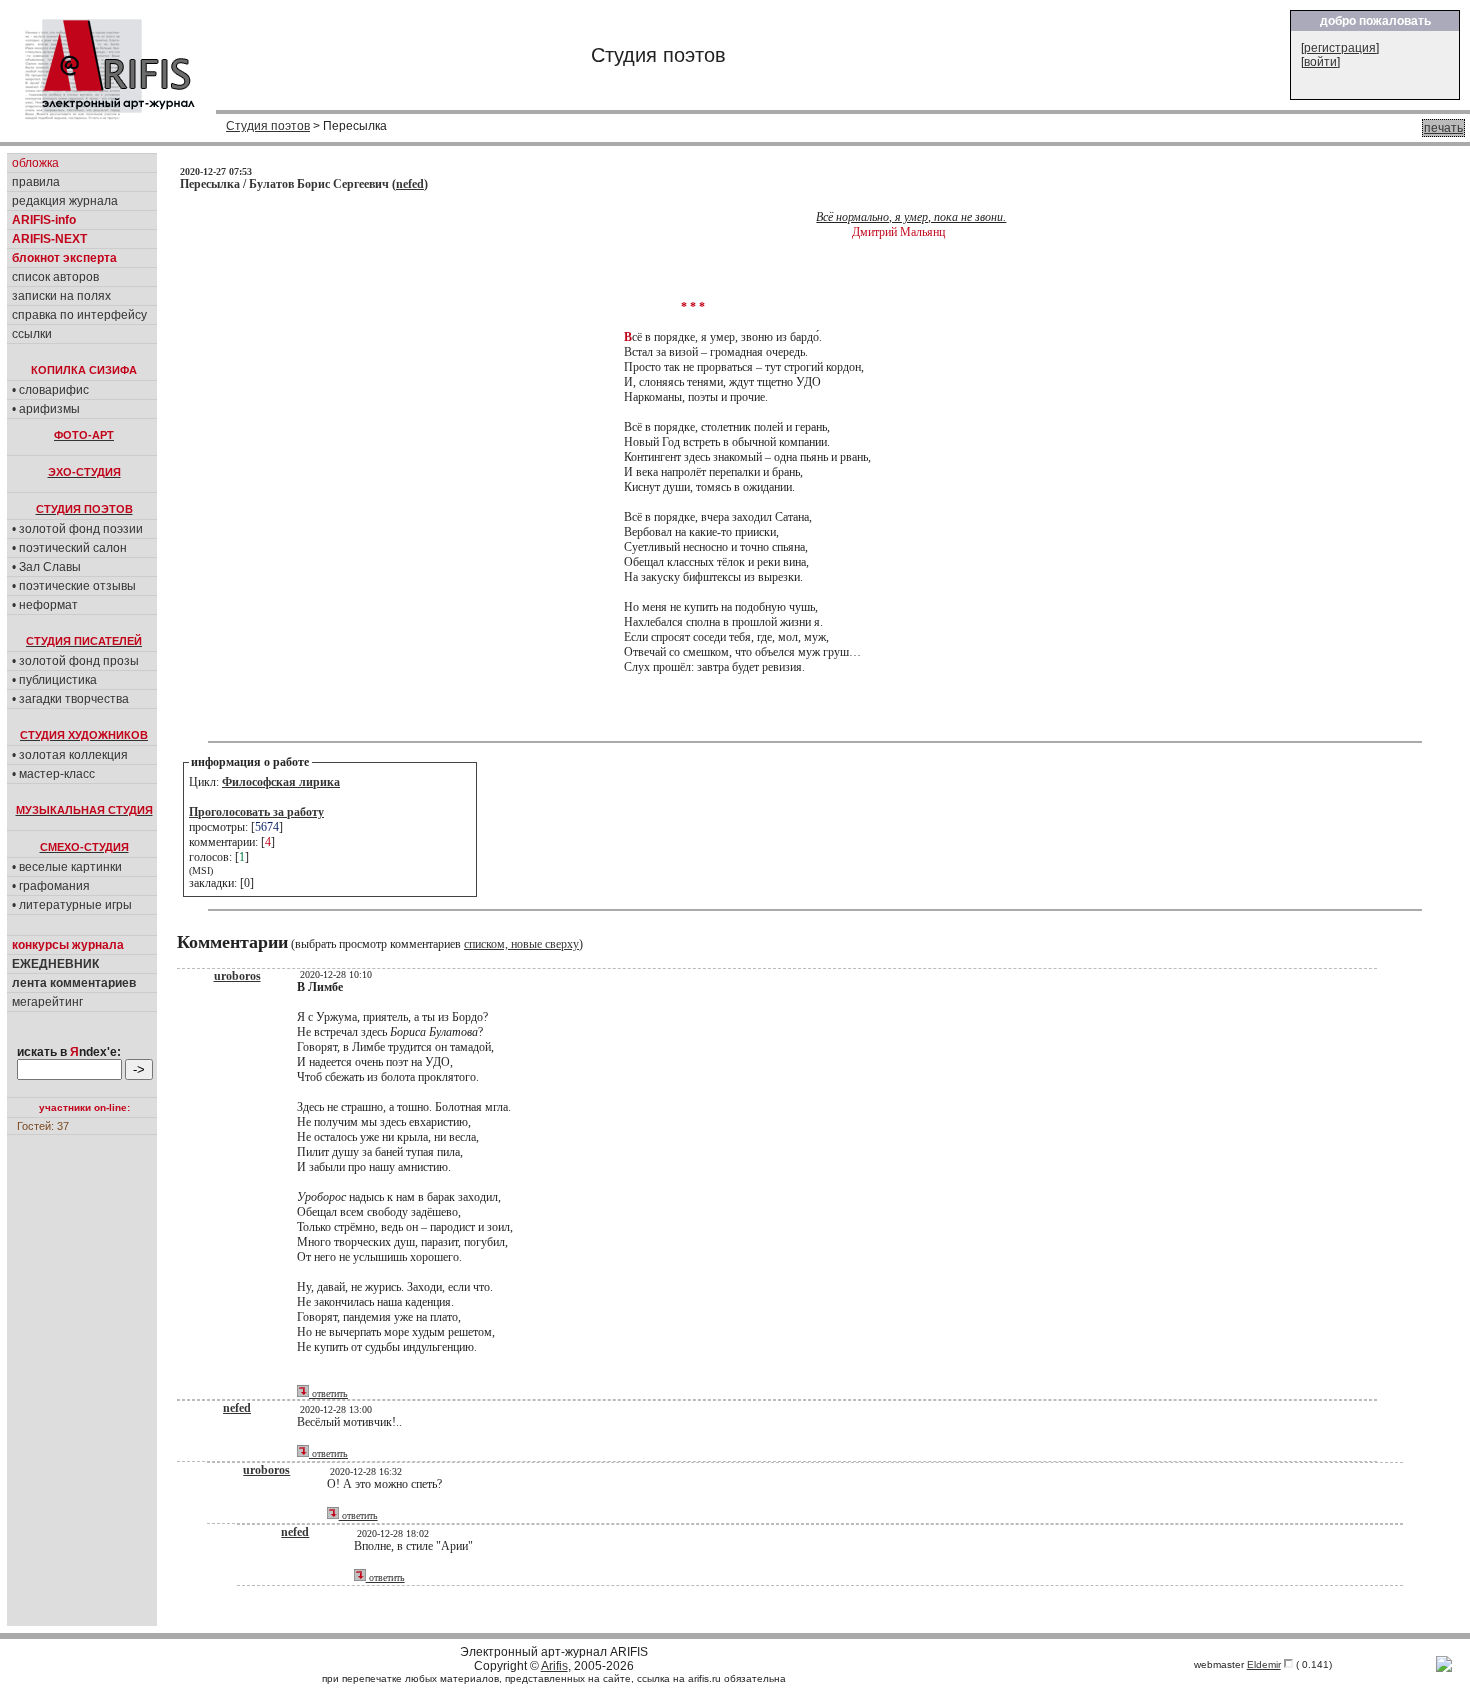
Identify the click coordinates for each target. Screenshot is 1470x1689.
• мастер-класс (53, 774)
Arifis (554, 1666)
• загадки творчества (70, 699)
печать (1443, 128)
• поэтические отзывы (74, 586)
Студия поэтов (268, 126)
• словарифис (50, 390)
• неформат (45, 605)
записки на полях (61, 296)
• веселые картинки (67, 867)
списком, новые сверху (521, 944)
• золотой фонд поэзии (77, 529)
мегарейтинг (47, 1002)
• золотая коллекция (70, 755)
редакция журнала (65, 201)
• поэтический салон (69, 548)
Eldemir (1264, 1664)
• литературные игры (72, 905)
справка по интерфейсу (79, 315)
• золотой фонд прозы (75, 661)
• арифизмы (46, 409)
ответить (328, 1393)
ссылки (32, 334)
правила (36, 182)
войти (1320, 62)
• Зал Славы (46, 567)
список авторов (55, 277)
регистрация (1340, 48)
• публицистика (54, 680)
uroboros (237, 976)
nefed (410, 184)
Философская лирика (281, 782)
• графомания (51, 886)
